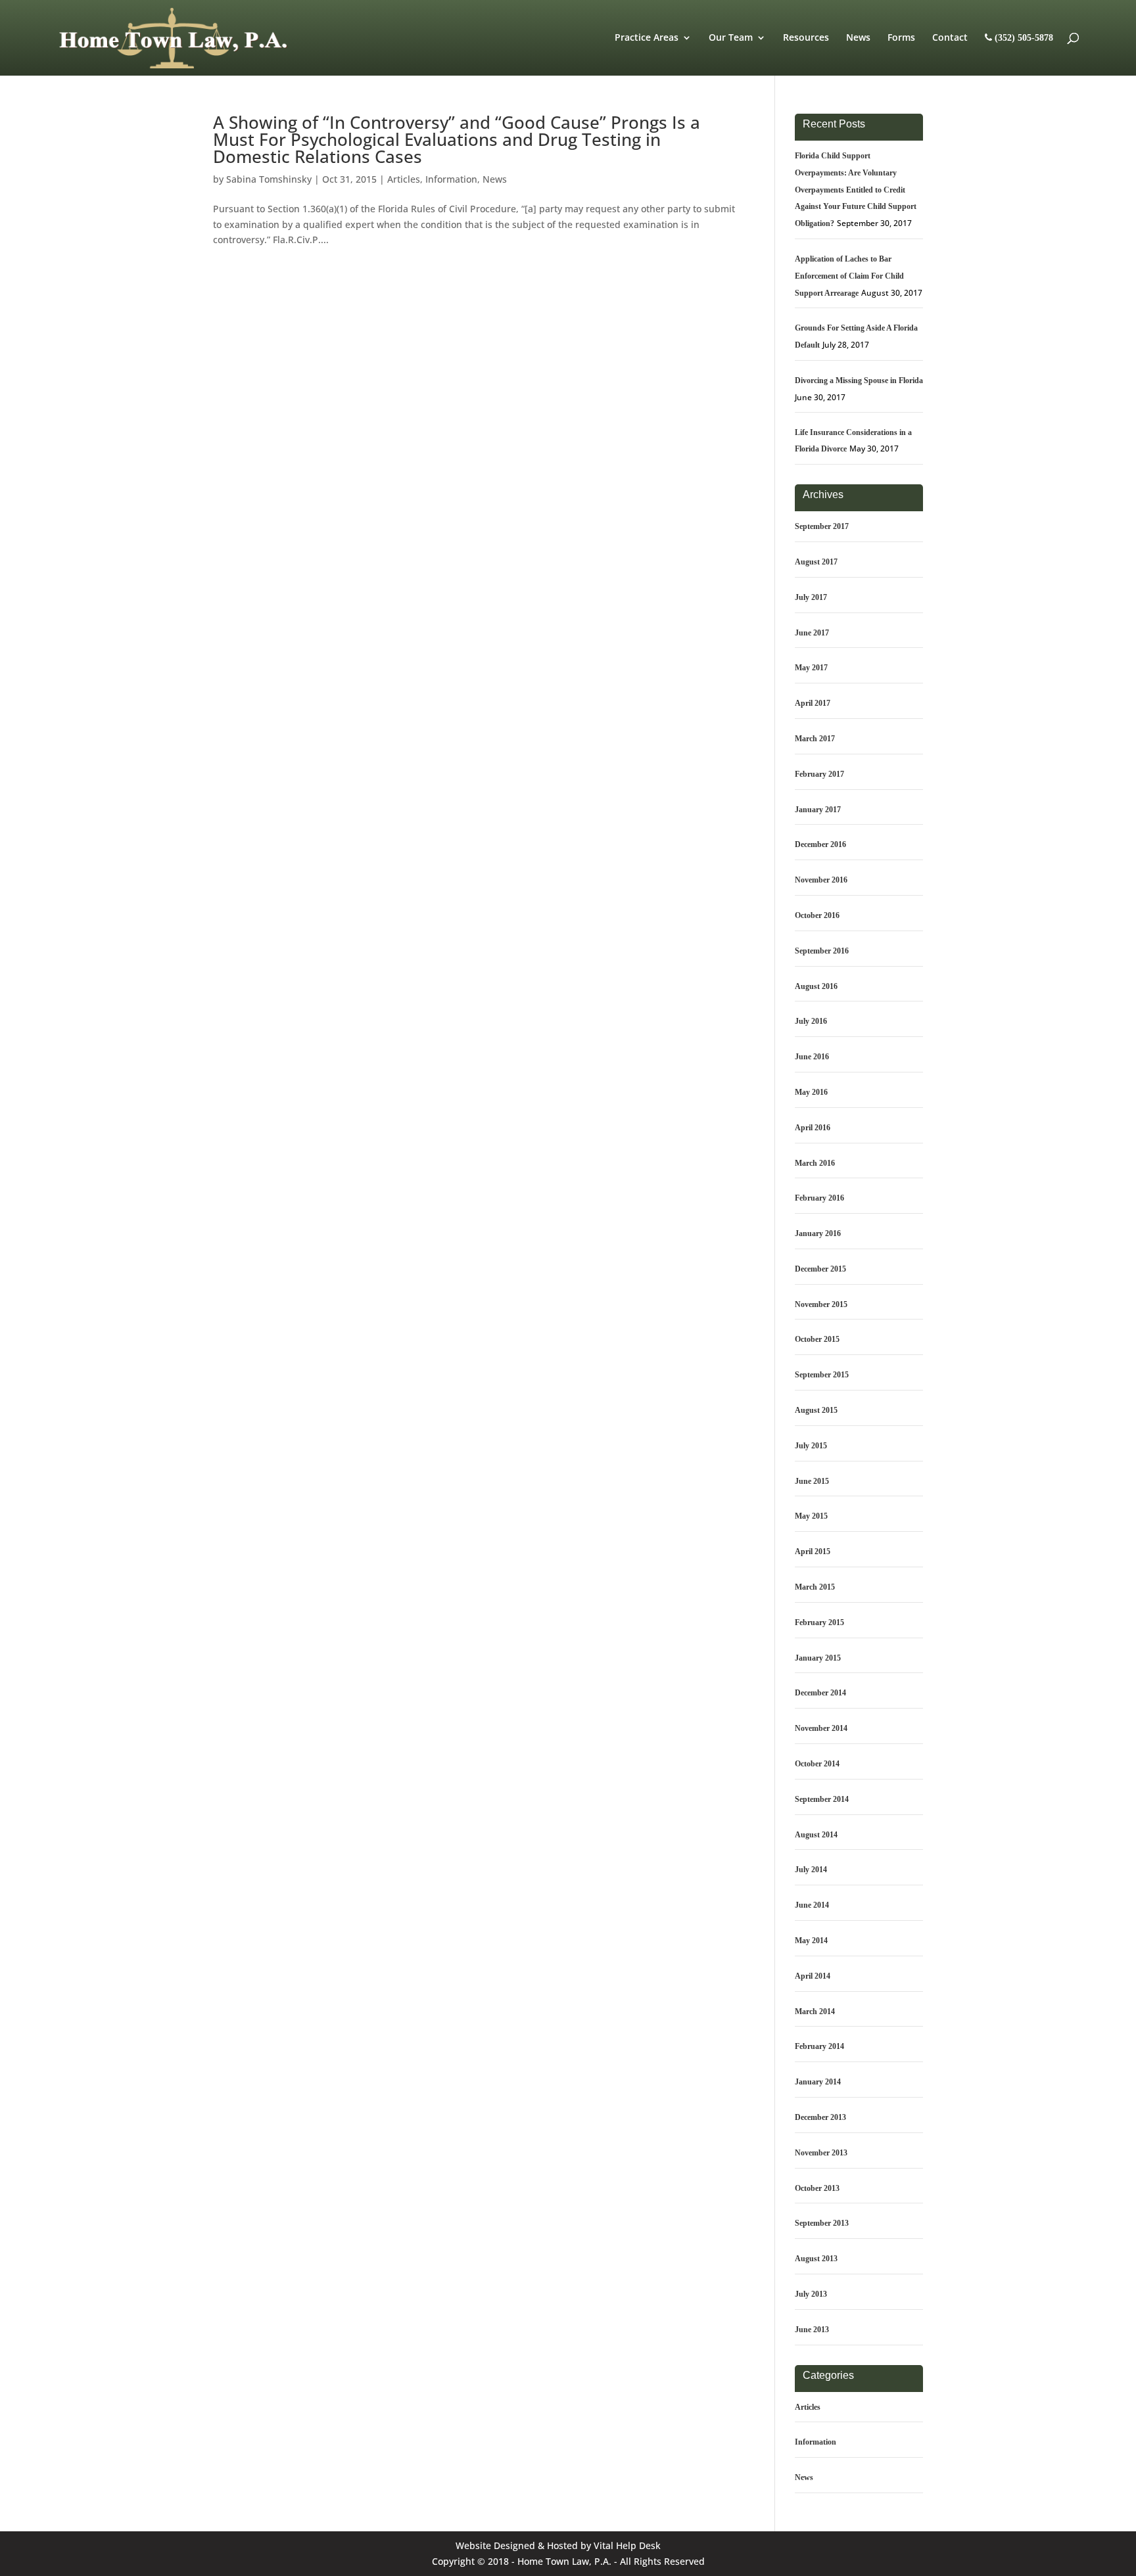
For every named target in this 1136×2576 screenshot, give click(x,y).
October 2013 (817, 2188)
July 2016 (811, 1021)
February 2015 (819, 1622)
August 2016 (816, 986)
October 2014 (817, 1764)
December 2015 (820, 1269)
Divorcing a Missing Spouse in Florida (859, 380)
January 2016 (818, 1233)
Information (451, 179)
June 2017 (812, 633)
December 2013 (820, 2117)
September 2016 (822, 951)
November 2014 (821, 1728)
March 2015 (815, 1587)
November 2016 (821, 880)
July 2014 (811, 1870)
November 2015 (821, 1304)
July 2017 (811, 597)
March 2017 (815, 739)
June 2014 (812, 1905)
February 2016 (819, 1198)
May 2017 (811, 668)
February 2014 (819, 2046)
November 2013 (821, 2153)
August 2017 (816, 562)
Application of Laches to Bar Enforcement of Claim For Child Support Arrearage (849, 276)
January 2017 (818, 810)
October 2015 (817, 1339)
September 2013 (822, 2223)
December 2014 (820, 1693)
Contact (950, 38)
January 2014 (818, 2082)
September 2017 (822, 526)
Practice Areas (647, 38)
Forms (901, 38)
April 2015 (813, 1552)
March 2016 (815, 1163)
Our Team (731, 38)
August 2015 (816, 1410)
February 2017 (819, 774)
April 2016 (813, 1128)
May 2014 (811, 1941)
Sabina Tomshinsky (269, 179)
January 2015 (818, 1658)
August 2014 (816, 1835)
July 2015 (811, 1446)
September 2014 (822, 1799)
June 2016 (812, 1057)
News (858, 38)
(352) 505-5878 (1023, 38)
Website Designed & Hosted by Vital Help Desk (558, 2545)
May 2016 (811, 1092)
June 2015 (812, 1481)
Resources (806, 38)
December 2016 (820, 844)
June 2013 (812, 2330)
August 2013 (816, 2259)
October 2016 (817, 915)
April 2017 (813, 703)
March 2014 (815, 2012)
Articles (404, 179)
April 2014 (813, 1976)
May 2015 (811, 1516)
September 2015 (822, 1375)
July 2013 (811, 2294)
